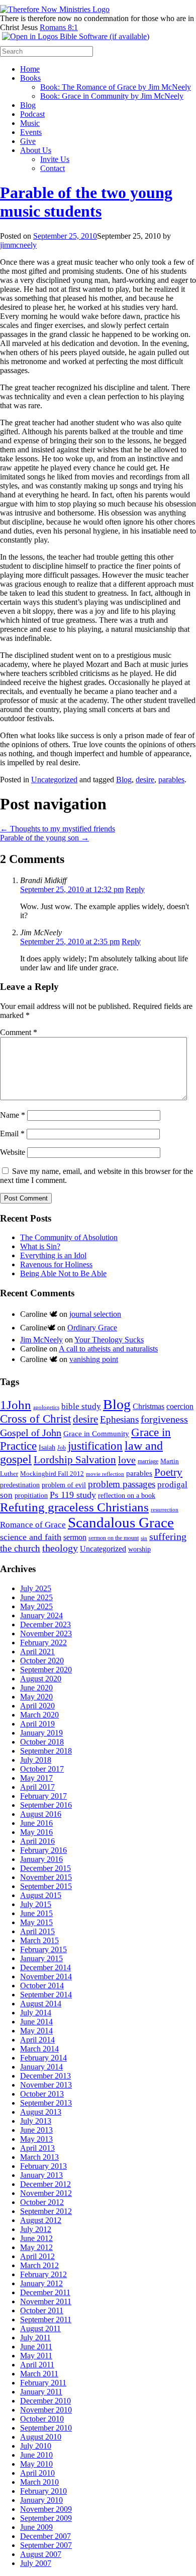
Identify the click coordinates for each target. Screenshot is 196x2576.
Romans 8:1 (59, 27)
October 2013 (42, 2094)
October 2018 (42, 1742)
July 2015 (36, 1904)
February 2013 (43, 2166)
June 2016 (36, 1823)
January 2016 (41, 1859)
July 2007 (36, 2563)
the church (20, 1548)
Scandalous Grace (121, 1522)
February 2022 (43, 1643)
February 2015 (43, 1949)
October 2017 (42, 1769)
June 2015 (36, 1913)
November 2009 (46, 2509)
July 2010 (36, 2446)
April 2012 (37, 2256)
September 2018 (46, 1751)
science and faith (31, 1537)
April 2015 (37, 1931)
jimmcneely (18, 245)
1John (16, 1405)
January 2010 (41, 2500)
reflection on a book (127, 1496)
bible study (81, 1406)
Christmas (149, 1406)
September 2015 (46, 1886)
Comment (19, 1032)
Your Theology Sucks (109, 1340)
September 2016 (46, 1805)
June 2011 (36, 2347)
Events (31, 132)
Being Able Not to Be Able (63, 1273)
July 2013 (36, 2121)
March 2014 (39, 2049)
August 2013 (41, 2112)
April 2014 (37, 2040)
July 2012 (36, 2229)
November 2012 (46, 2193)
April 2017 (37, 1787)
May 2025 (36, 1606)
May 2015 (36, 1922)
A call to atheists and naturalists (108, 1349)
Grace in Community (96, 1433)
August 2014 (41, 2004)
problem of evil (64, 1485)
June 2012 (36, 2238)
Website (13, 1152)
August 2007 (41, 2554)
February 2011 (43, 2383)
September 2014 (46, 1995)
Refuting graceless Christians (74, 1507)
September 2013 (46, 2103)
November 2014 (46, 1977)
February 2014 (43, 2058)
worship (139, 1549)
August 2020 (41, 1679)
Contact (53, 168)
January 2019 (41, 1733)
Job (62, 1448)
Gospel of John (31, 1433)
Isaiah (47, 1447)
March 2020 (39, 1715)
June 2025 (36, 1597)
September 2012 (46, 2211)
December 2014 (45, 1967)
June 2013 (36, 2130)
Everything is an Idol (53, 1255)
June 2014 (36, 2022)
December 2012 (45, 2184)
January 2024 (41, 1615)
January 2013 (41, 2175)
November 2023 (46, 1634)
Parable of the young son (44, 838)
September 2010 (46, 2428)
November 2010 (46, 2410)
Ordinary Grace (92, 1328)
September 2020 (46, 1670)
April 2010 (37, 2473)
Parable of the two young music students (86, 202)
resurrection (165, 1510)
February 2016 (43, 1850)
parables (171, 780)
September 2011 (46, 2320)
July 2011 (35, 2338)
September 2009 (46, 2518)
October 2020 (42, 1661)
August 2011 (40, 2329)
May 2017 (36, 1778)
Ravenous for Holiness (56, 1264)
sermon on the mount (114, 1538)
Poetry (168, 1472)
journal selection (95, 1314)
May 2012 (36, 2247)
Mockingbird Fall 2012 (52, 1474)
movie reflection (105, 1474)
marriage (148, 1461)
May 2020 (36, 1697)
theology (60, 1548)
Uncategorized (54, 780)
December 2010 (45, 2401)
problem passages (122, 1484)
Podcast (32, 114)
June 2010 (36, 2455)
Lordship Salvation (75, 1460)
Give (28, 141)
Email (12, 1134)
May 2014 (36, 2031)
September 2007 (46, 2545)
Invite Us (55, 159)
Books (30, 78)
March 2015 (39, 1940)
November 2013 (46, 2085)
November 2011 (46, 2301)
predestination (20, 1485)
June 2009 (36, 2527)
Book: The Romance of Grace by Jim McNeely (116, 87)
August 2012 (41, 2220)
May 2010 (36, 2464)
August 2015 (41, 1895)
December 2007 (45, 2536)
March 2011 (39, 2374)
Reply (135, 889)
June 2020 (36, 1688)
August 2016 (41, 1814)
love (127, 1460)
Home (30, 69)
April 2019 (37, 1724)
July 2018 (36, 1760)
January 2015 (41, 1958)
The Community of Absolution (69, 1237)
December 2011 (45, 2292)
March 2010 (39, 2482)
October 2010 (42, 2419)
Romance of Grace (33, 1525)
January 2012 (41, 2283)
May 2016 (36, 1832)
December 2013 (45, 2076)
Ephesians (119, 1419)
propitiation (31, 1495)
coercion (180, 1406)
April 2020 (37, 1706)
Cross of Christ (35, 1419)
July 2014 (36, 2013)
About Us (36, 150)
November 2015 (46, 1877)
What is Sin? (40, 1246)
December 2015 (45, 1868)
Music (30, 123)
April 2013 (37, 2148)
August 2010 (41, 2437)
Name (13, 1115)
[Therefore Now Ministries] (55, 9)
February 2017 (43, 1796)
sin (144, 1538)
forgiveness (164, 1419)
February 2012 (43, 2274)
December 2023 (45, 1624)
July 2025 (36, 1588)
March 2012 (39, 2265)
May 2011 (36, 2356)
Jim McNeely (41, 1340)
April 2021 (37, 1652)
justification (95, 1446)
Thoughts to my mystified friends (58, 829)
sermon (75, 1537)
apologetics (46, 1407)
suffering (168, 1536)
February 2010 (43, 2491)
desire (145, 780)
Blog (28, 105)
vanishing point (94, 1359)
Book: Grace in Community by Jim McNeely (112, 96)
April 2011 (37, 2365)
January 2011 (41, 2392)
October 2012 (42, 2202)
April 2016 (37, 1841)
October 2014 (42, 1986)
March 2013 (39, 2157)
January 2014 (41, 2067)
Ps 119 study (73, 1495)
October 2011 (42, 2310)
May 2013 (36, 2139)
